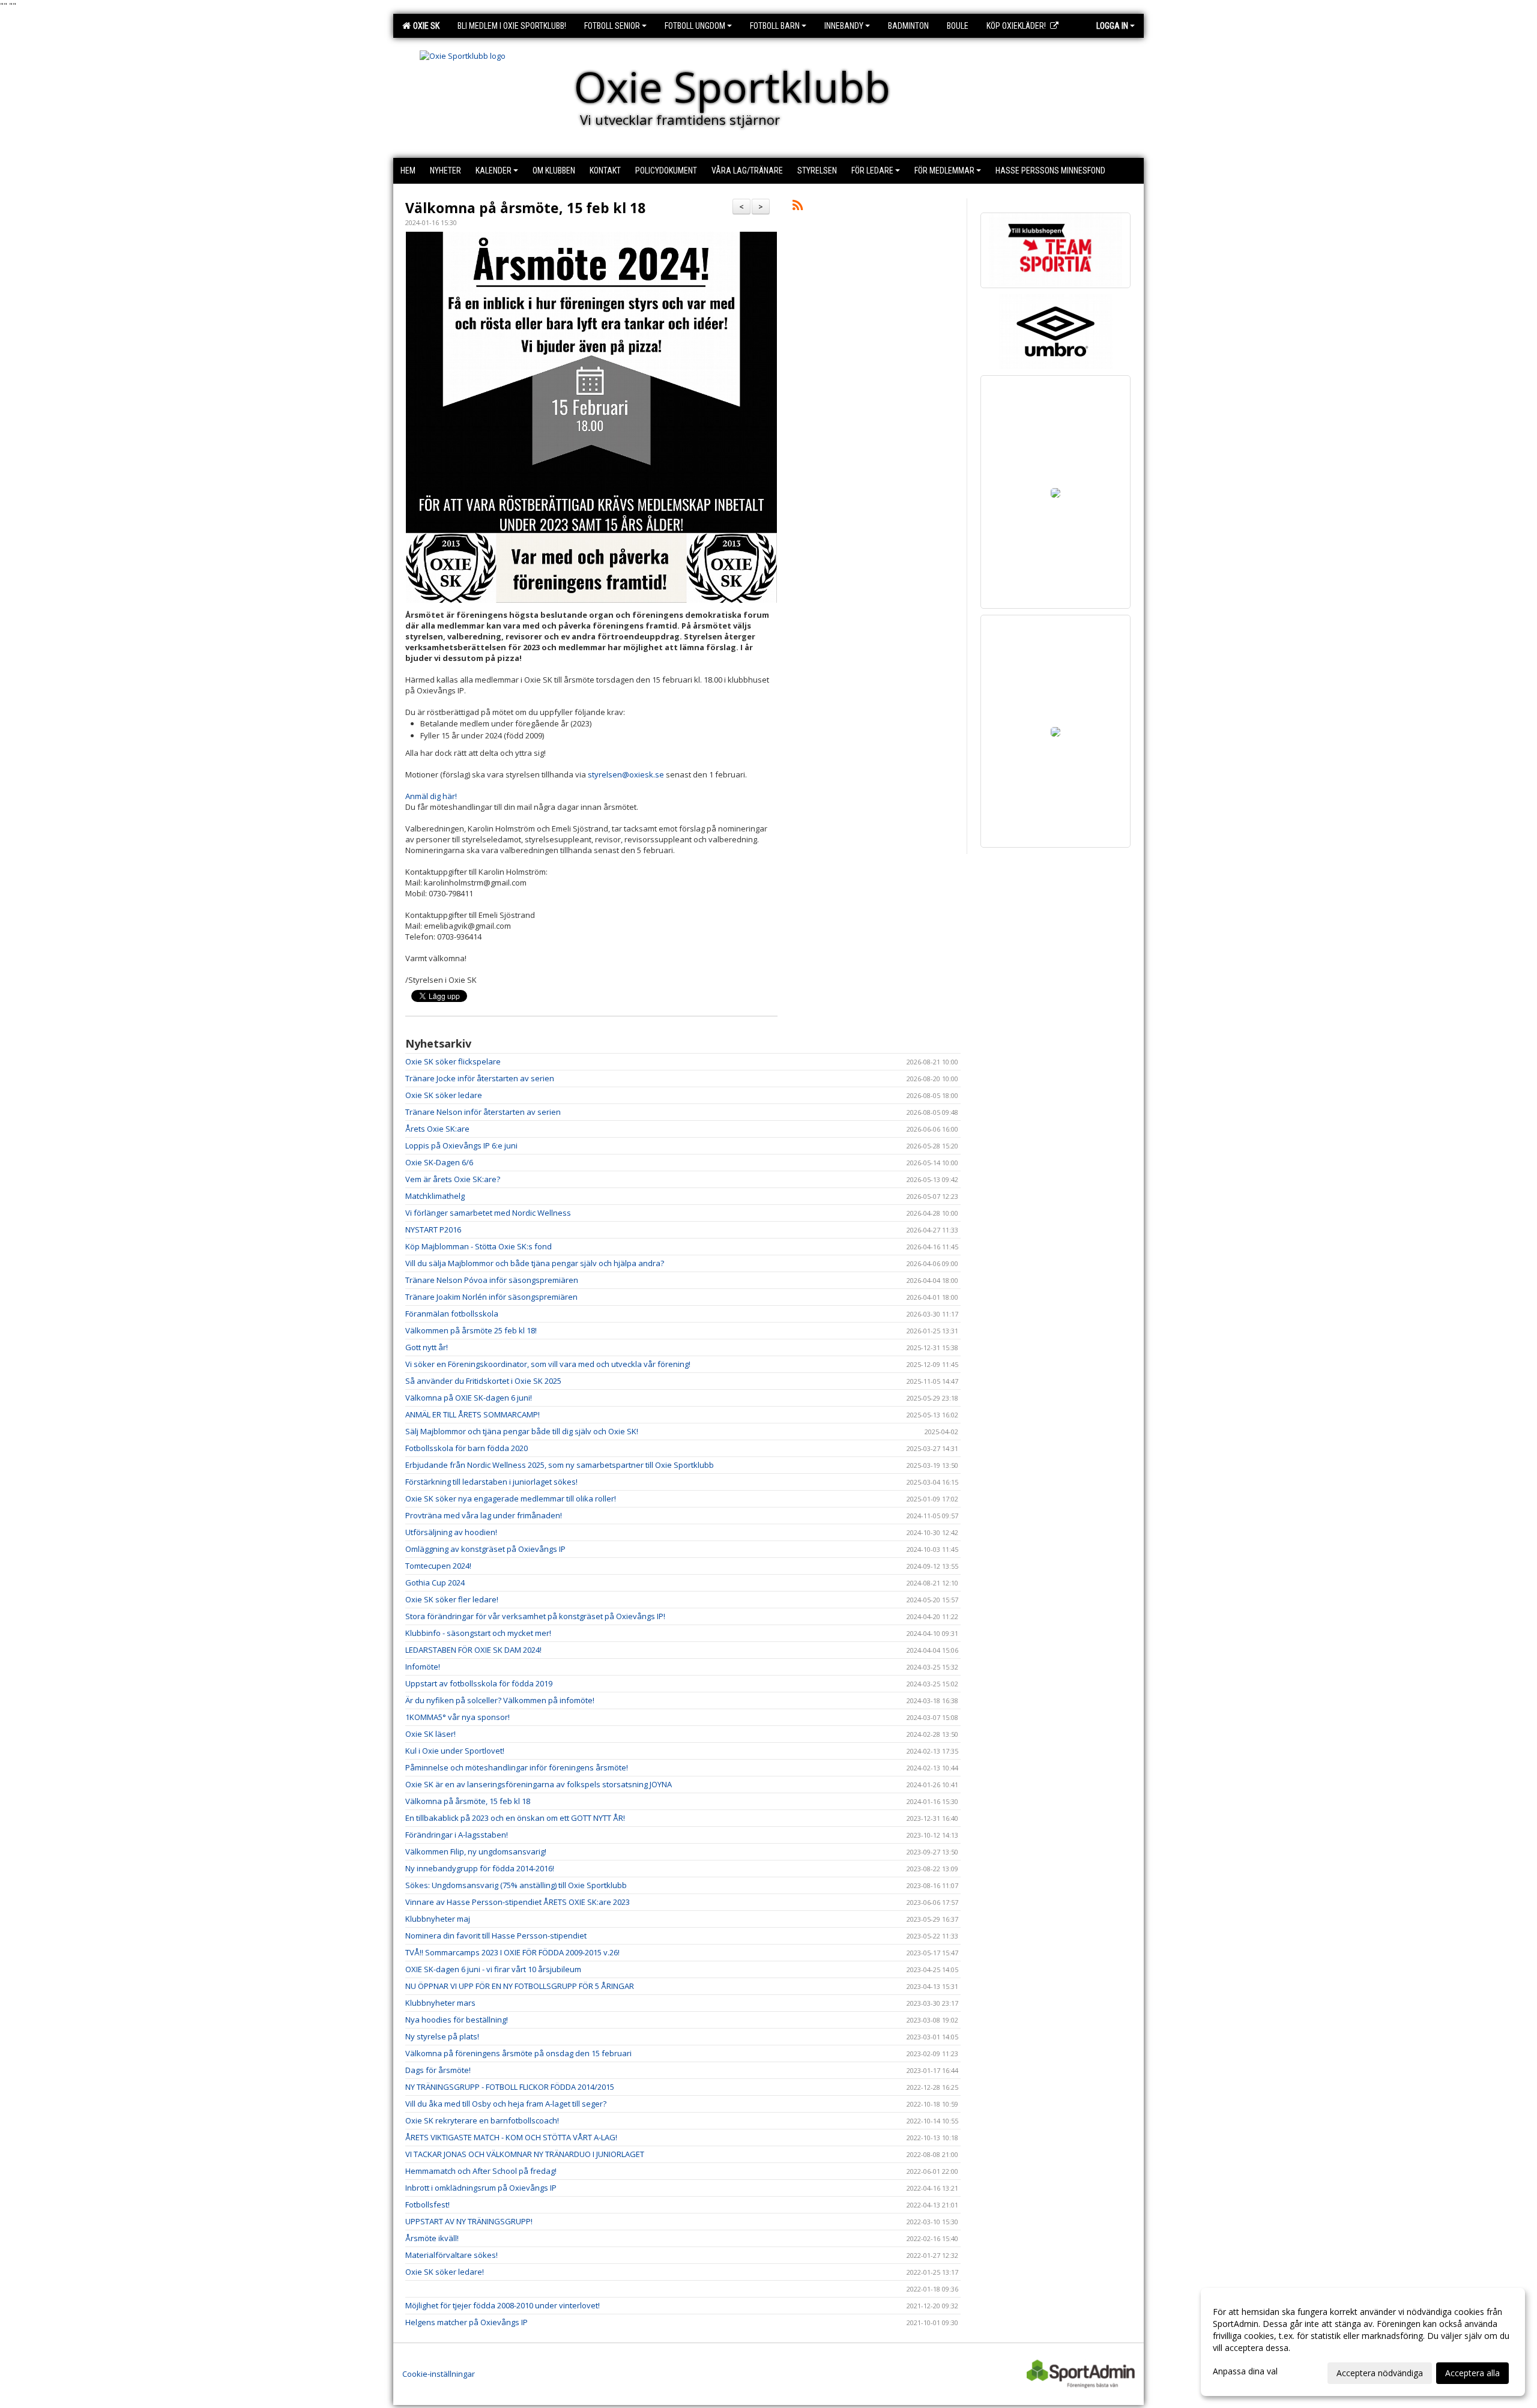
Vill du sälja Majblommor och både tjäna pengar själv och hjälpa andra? (535, 1263)
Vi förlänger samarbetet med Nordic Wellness (488, 1213)
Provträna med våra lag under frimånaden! (484, 1515)
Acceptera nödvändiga (1380, 2373)
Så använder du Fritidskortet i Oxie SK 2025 (483, 1381)
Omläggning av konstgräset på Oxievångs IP (485, 1549)
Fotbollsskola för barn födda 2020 (467, 1448)
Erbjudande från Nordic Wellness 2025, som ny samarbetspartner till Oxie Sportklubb (560, 1465)
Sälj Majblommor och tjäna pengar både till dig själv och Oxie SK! (522, 1431)
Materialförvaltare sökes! (451, 2255)
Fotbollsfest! (427, 2204)
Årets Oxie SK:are (437, 1129)
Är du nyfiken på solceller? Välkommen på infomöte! (500, 1700)
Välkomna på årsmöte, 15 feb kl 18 (525, 208)
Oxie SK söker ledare (444, 1095)
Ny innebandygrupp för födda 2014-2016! (480, 1868)
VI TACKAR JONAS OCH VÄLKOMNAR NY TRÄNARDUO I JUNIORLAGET (525, 2154)
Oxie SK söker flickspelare (453, 1061)
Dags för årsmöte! (438, 2070)
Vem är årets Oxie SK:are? (453, 1179)
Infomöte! (423, 1667)
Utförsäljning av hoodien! (451, 1532)
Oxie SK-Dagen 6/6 (439, 1162)
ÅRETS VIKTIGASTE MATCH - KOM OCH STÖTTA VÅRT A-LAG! (511, 2137)
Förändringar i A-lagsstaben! (457, 1835)
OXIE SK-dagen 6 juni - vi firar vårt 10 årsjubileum (493, 1969)
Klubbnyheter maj (438, 1919)
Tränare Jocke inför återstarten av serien (480, 1078)
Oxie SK (424, 26)
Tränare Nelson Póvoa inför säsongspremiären (492, 1280)
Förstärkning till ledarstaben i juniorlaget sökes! (491, 1482)
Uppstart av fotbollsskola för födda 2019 (479, 1683)
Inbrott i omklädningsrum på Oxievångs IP (481, 2188)
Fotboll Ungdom (695, 26)
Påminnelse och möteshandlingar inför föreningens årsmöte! (517, 1767)
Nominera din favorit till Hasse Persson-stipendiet (496, 1936)
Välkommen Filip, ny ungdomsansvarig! (476, 1851)
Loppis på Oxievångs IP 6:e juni (461, 1145)
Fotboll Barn (775, 26)
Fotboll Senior (612, 26)
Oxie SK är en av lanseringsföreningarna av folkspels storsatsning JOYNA (539, 1784)
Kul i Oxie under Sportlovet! (455, 1751)
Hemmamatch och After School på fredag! (481, 2171)
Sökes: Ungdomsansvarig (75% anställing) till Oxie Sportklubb (516, 1885)
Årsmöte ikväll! (432, 2238)
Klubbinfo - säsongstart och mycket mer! (478, 1633)
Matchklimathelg (435, 1196)
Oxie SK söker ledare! (445, 2272)
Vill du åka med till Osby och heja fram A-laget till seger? (506, 2104)
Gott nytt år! (427, 1347)
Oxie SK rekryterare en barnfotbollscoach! (482, 2120)
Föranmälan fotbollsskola (452, 1314)
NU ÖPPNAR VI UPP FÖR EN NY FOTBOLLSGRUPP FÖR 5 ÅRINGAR (520, 1986)
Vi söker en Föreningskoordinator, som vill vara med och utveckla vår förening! (548, 1364)
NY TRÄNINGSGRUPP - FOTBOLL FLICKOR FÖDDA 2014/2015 (510, 2087)
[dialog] (1363, 2342)
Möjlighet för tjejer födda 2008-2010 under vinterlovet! (503, 2305)
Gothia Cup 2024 (435, 1583)
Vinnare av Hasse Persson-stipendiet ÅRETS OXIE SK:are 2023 (518, 1902)
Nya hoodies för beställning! (457, 2020)
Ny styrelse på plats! (442, 2036)
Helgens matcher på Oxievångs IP (467, 2322)
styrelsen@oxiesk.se (626, 774)
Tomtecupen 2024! (438, 1566)
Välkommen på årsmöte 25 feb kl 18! (471, 1330)
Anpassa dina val (1245, 2371)
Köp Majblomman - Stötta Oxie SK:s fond (479, 1246)
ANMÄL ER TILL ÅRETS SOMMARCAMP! (473, 1414)
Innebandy (844, 26)
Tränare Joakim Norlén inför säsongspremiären (491, 1297)
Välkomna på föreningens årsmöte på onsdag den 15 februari (518, 2053)
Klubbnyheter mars (440, 2003)
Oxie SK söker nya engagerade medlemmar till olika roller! (511, 1498)
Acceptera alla (1472, 2373)
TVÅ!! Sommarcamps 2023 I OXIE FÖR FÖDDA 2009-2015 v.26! (512, 1952)
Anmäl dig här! (431, 796)
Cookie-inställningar (439, 2374)
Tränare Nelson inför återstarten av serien (483, 1112)
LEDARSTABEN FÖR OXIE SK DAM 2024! (473, 1650)
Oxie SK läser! (430, 1734)
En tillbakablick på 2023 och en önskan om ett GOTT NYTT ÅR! (515, 1818)
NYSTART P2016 (433, 1230)
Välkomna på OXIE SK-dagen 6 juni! (469, 1398)
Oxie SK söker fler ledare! (452, 1599)
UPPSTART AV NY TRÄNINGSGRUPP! (469, 2221)
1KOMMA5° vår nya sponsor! (457, 1717)
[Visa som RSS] (798, 207)
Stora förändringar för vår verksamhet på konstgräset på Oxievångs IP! (535, 1616)
